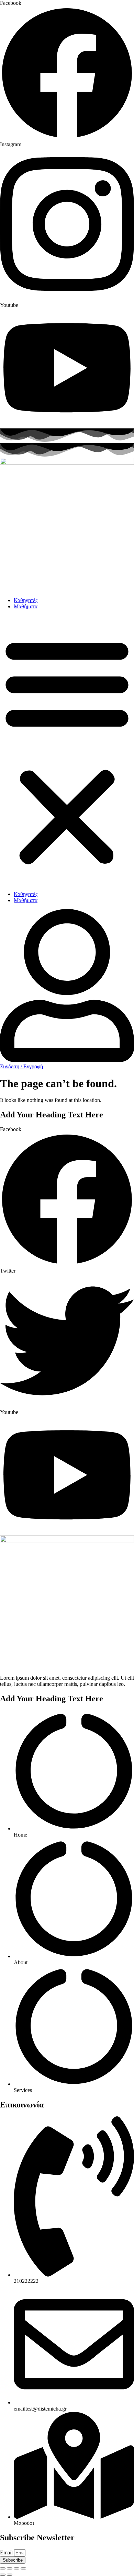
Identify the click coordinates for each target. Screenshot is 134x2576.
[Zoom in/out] (3, 2568)
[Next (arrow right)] (10, 2575)
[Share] (16, 2568)
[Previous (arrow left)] (3, 2575)
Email (7, 2552)
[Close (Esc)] (23, 2568)
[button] (67, 750)
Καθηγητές (26, 600)
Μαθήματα (26, 606)
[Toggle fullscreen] (10, 2568)
